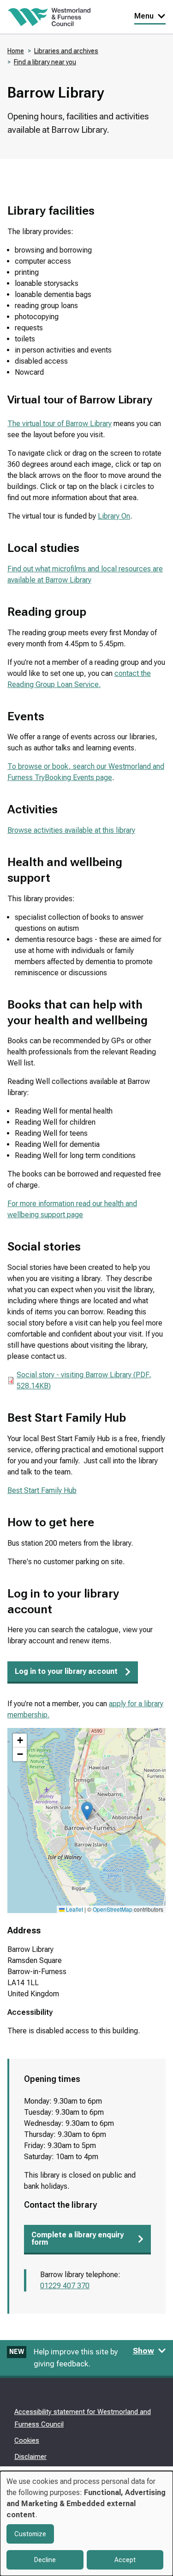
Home (16, 51)
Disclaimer (30, 2457)
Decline (45, 2560)
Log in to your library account (66, 1671)
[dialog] (86, 2523)
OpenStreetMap (113, 1909)
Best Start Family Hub (42, 1490)
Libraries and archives (66, 51)
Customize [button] (30, 2534)
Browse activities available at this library (71, 830)
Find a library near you (45, 62)
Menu (144, 16)
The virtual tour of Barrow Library (60, 424)
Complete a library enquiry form (78, 2239)
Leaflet (74, 1909)
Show (143, 2351)
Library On (114, 516)
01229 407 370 (65, 2286)
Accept (125, 2560)
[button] (87, 1811)
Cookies (27, 2440)
